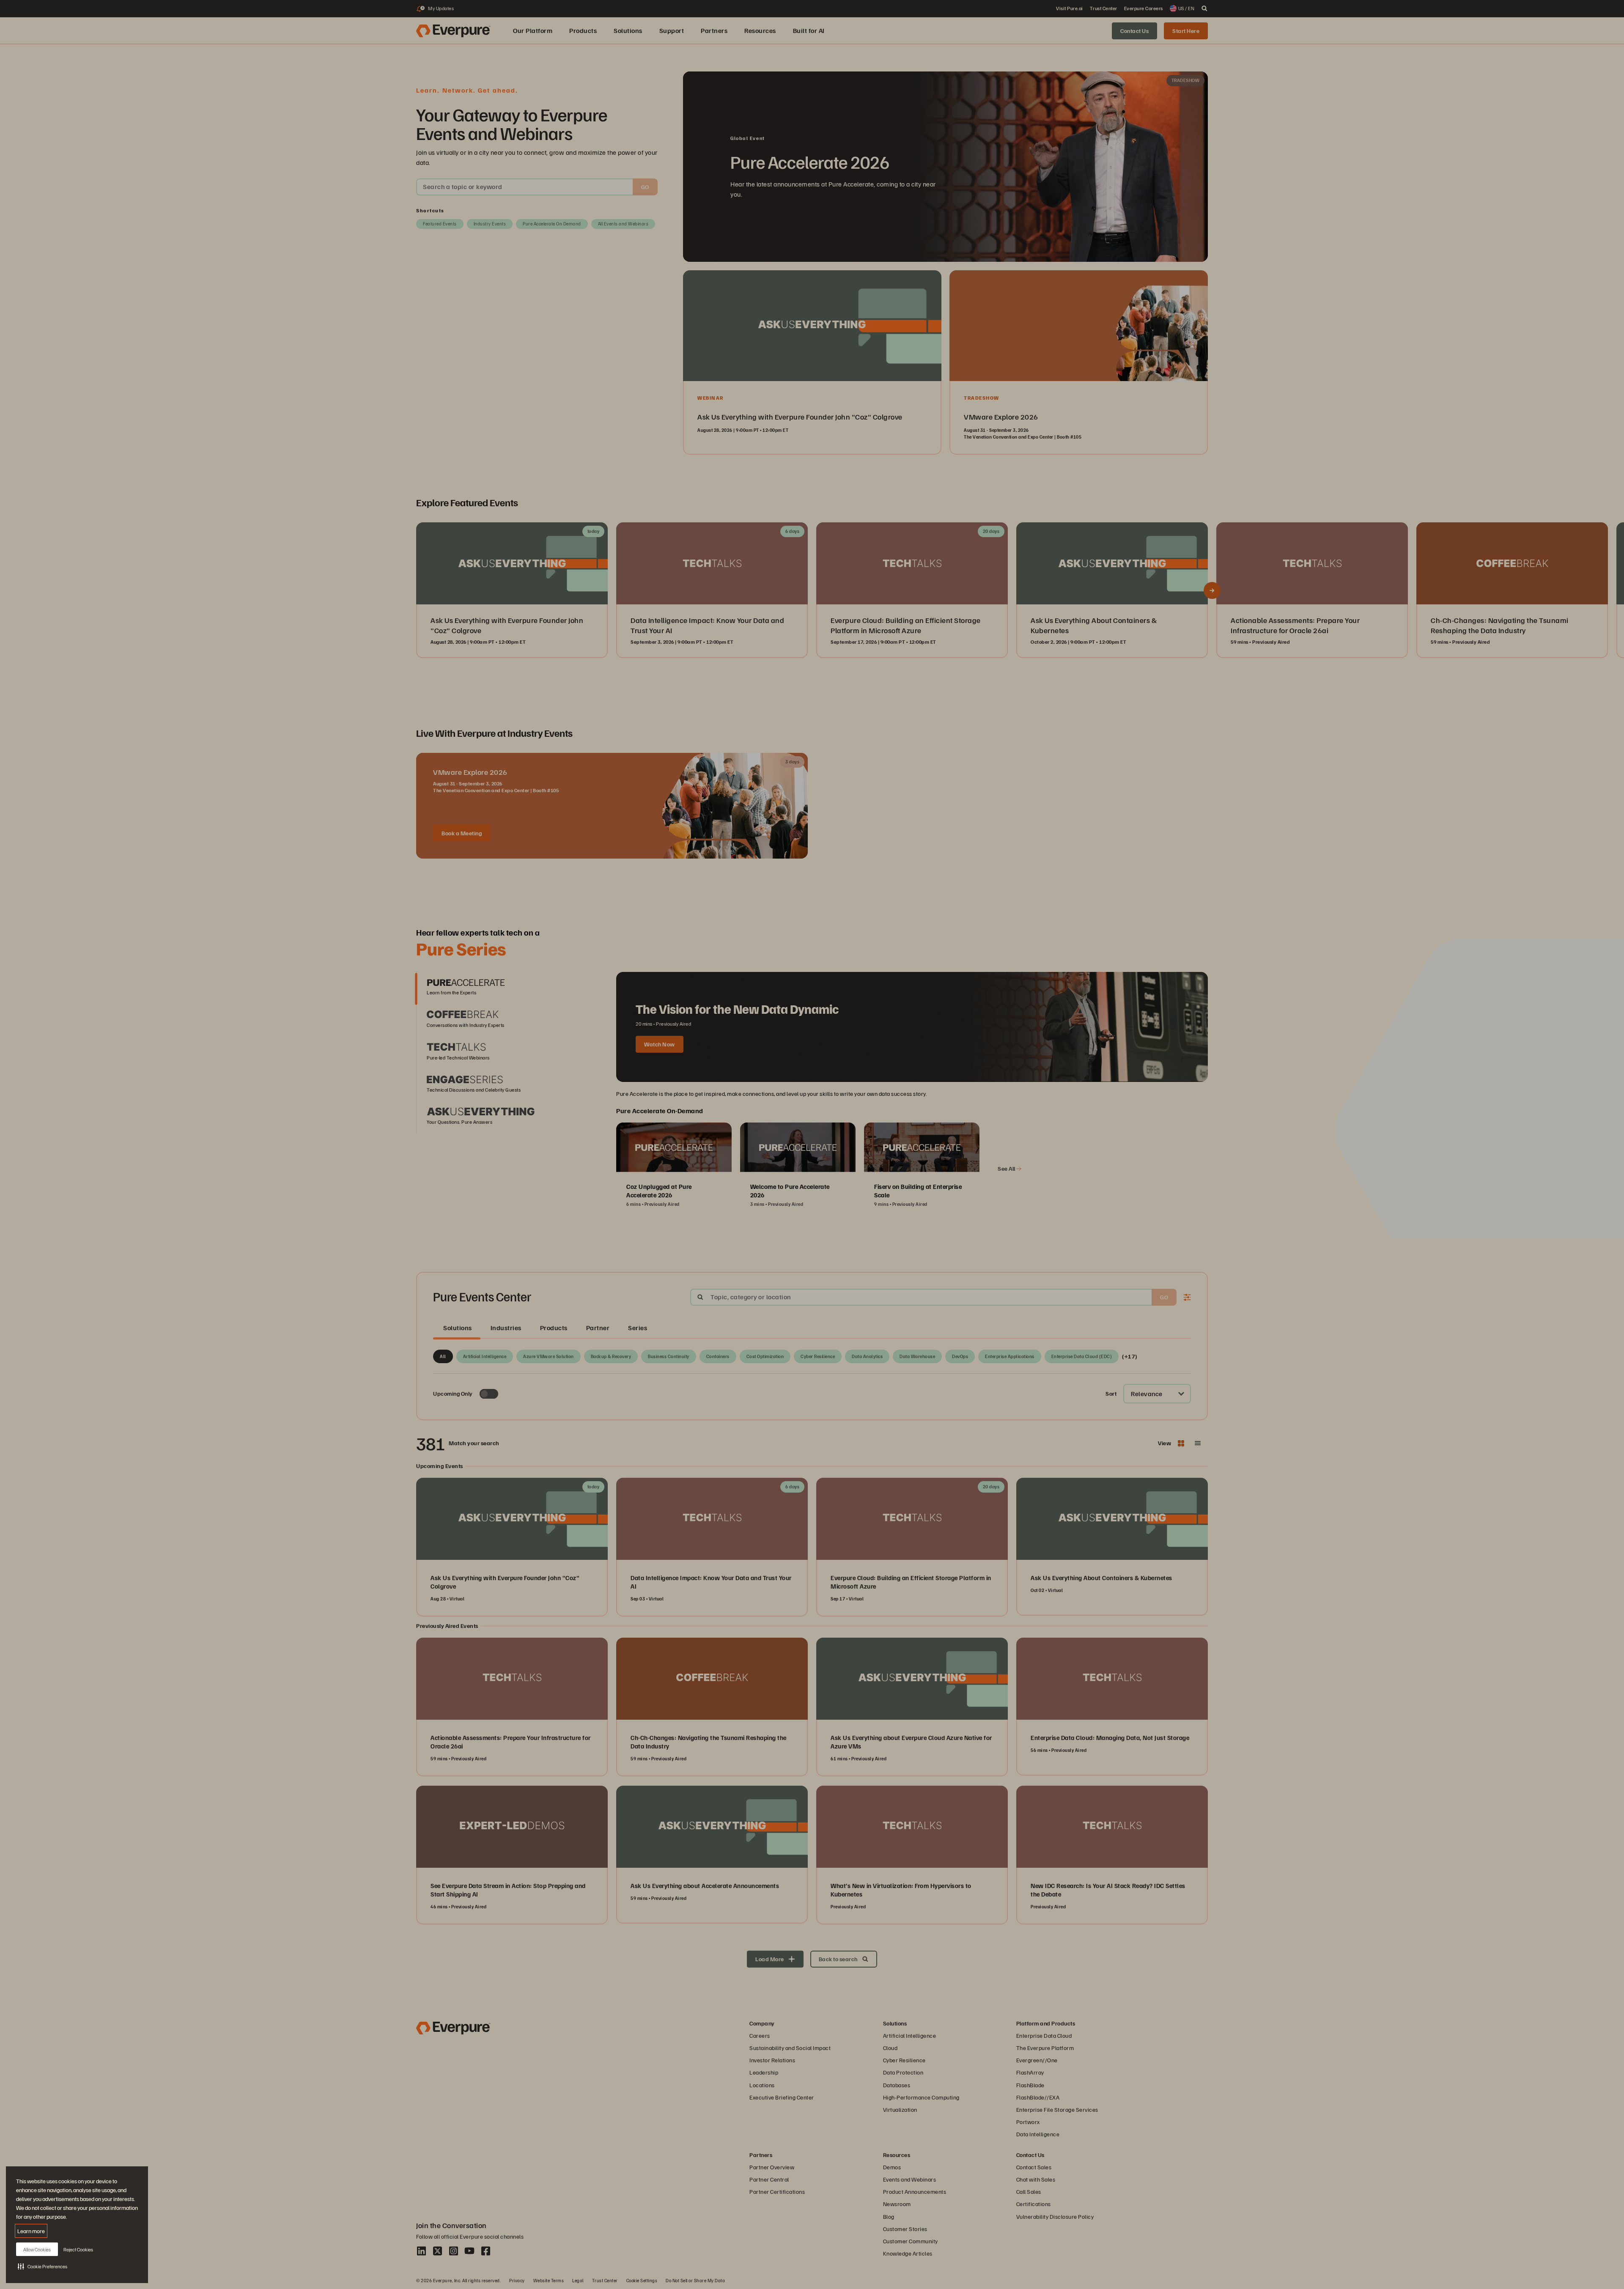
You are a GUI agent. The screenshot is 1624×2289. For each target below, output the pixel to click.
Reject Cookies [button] (78, 2249)
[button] (43, 2266)
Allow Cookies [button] (37, 2249)
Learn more (31, 2231)
